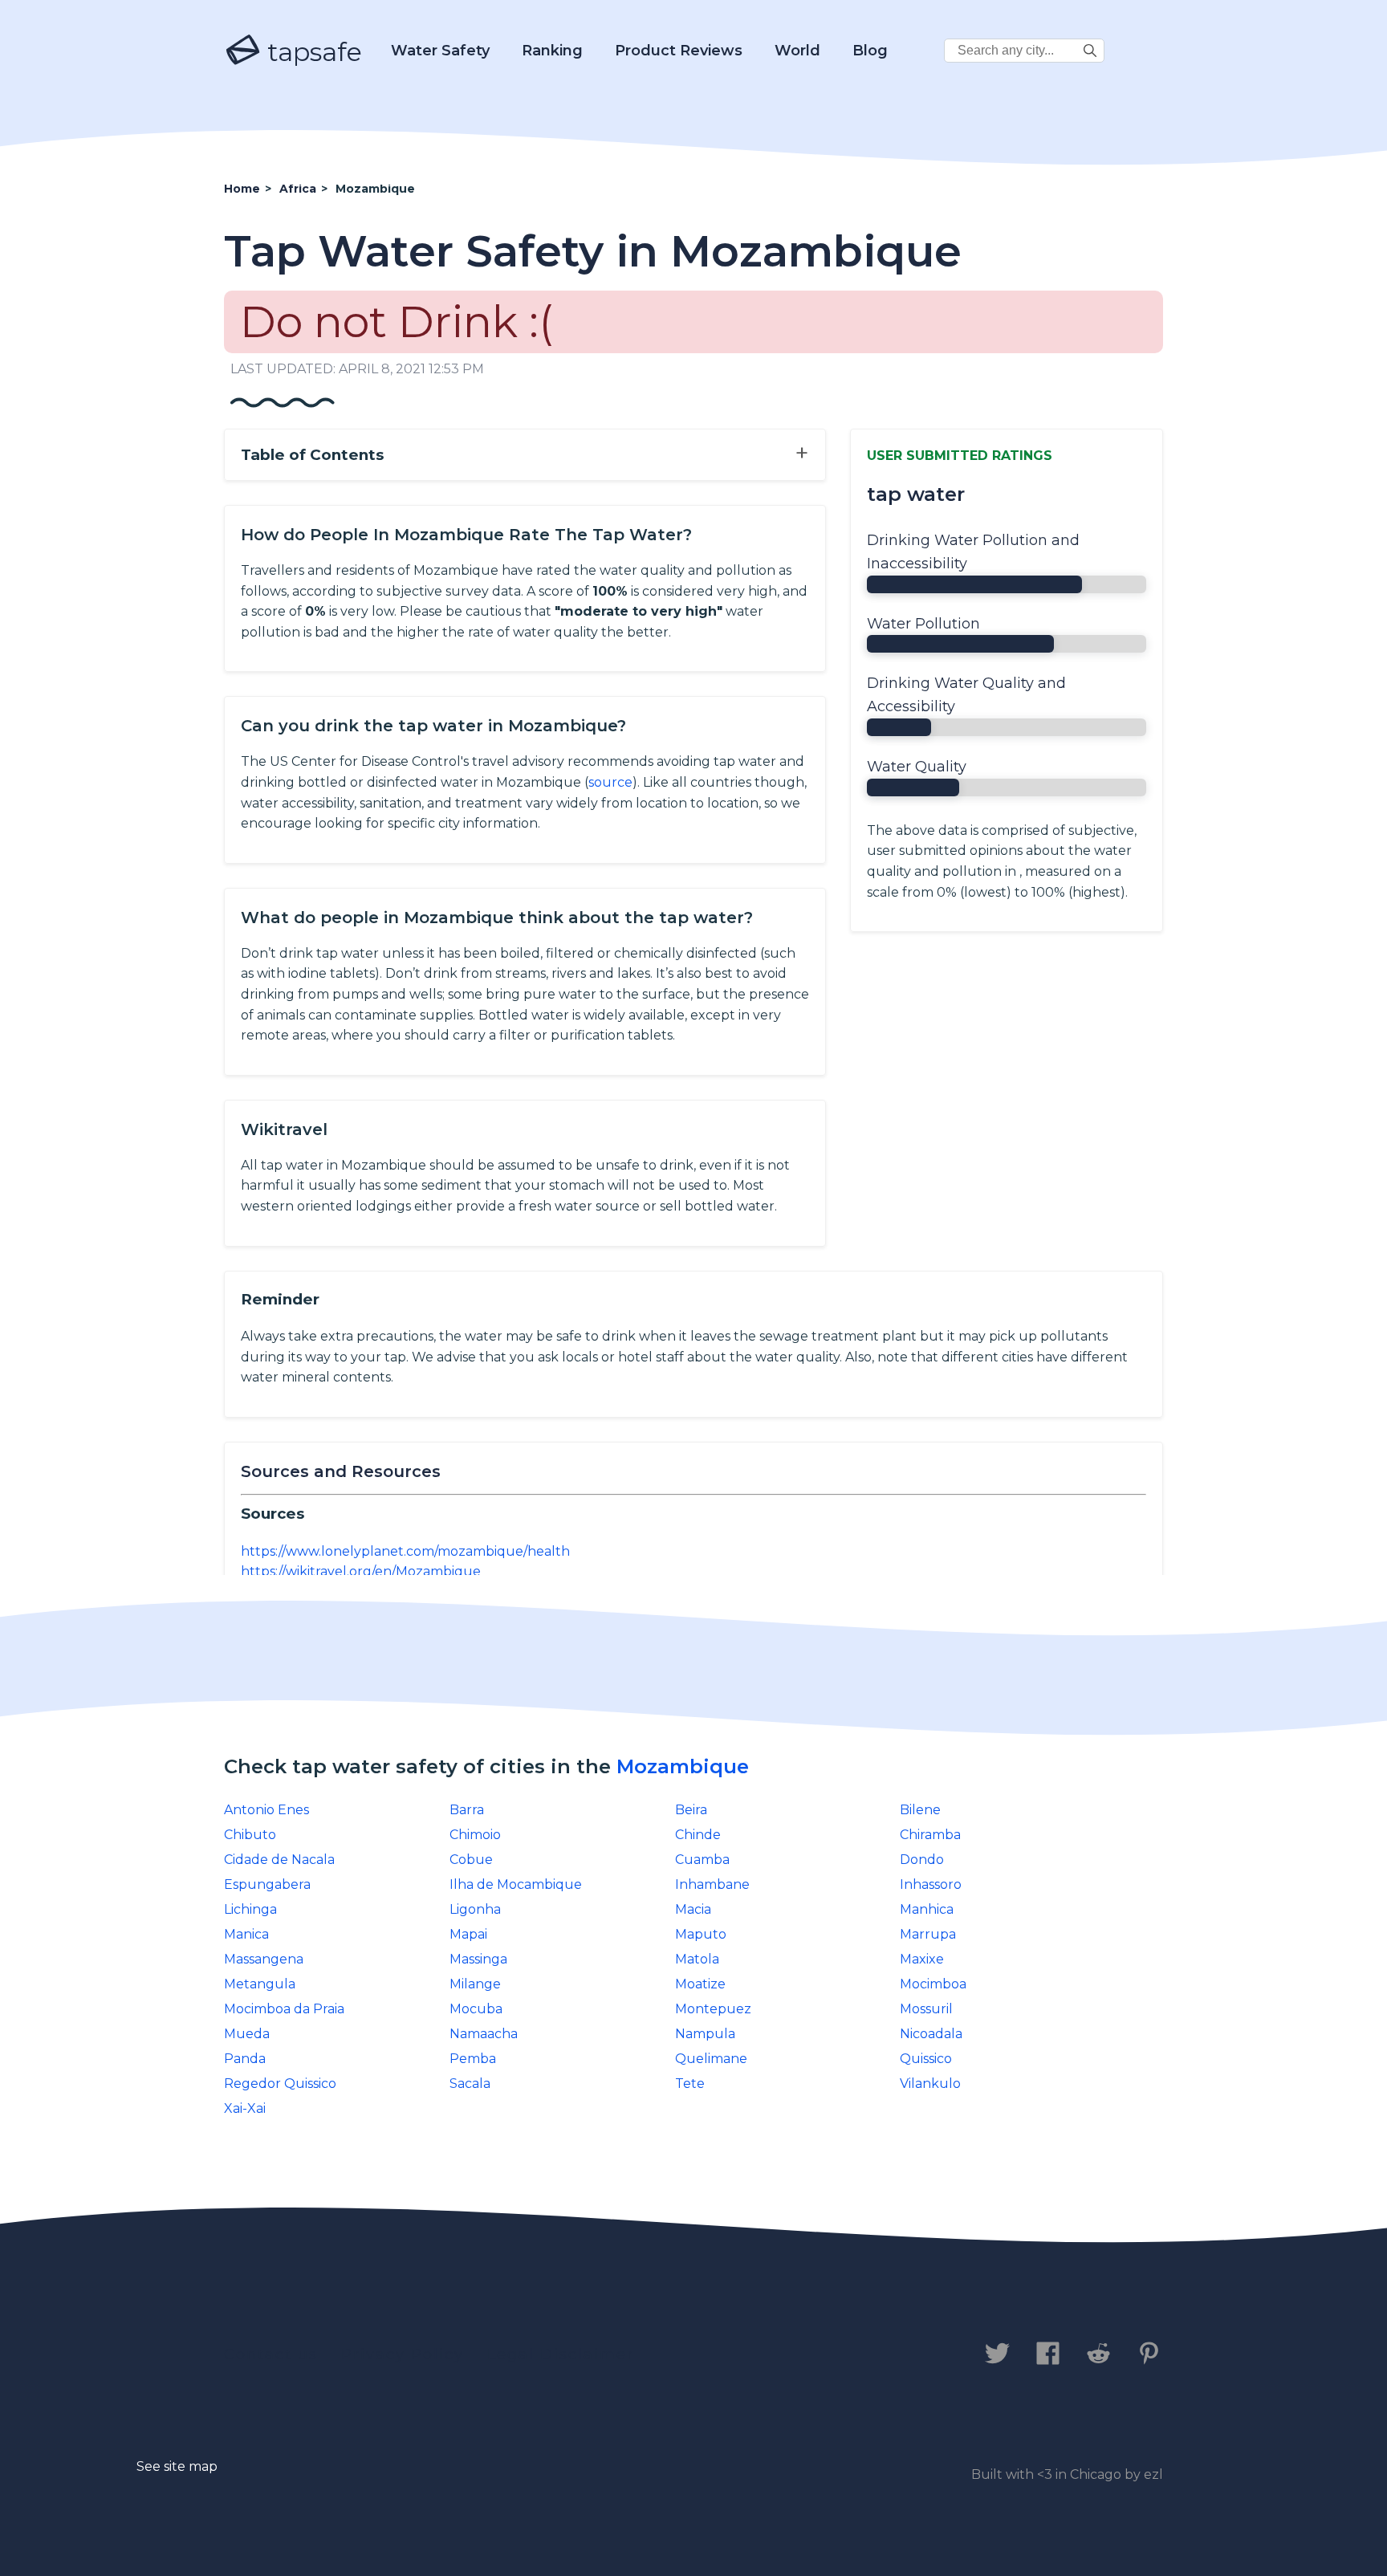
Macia (693, 1909)
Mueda (247, 2034)
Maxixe (922, 1959)
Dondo (922, 1860)
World (797, 51)
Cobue (471, 1860)
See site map (177, 2466)
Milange (475, 1984)
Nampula (705, 2034)
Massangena (264, 1959)
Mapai (468, 1934)
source (610, 782)
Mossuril (926, 2009)
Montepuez (713, 2009)
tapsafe (311, 52)
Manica (246, 1934)
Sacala (470, 2084)
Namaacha (484, 2034)
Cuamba (702, 1860)
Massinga (478, 1959)
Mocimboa (933, 1984)
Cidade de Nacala (279, 1860)
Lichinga (250, 1909)
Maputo (701, 1934)
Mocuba (476, 2009)
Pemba (473, 2059)
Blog (870, 51)
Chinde (698, 1835)
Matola (697, 1959)
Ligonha (475, 1909)
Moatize (700, 1984)
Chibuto (250, 1835)
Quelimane (711, 2059)
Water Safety (440, 51)
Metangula (260, 1984)
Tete (690, 2084)
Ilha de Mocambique (516, 1884)
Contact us (271, 2354)
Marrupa (928, 1934)
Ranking (552, 51)
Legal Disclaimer (561, 2354)
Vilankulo (930, 2084)
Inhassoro (931, 1884)
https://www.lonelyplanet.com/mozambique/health (405, 1551)
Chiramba (930, 1835)
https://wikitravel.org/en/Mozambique (361, 1571)
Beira (691, 1810)
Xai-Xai (245, 2108)
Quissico (926, 2059)
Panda (245, 2059)
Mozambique (683, 1766)
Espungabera (267, 1884)
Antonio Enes (266, 1810)
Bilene (920, 1810)
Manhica (927, 1909)
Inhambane (712, 1884)
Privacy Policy (403, 2354)
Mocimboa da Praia (284, 2009)
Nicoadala (931, 2034)
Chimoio (475, 1835)
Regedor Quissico (280, 2084)
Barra (467, 1810)
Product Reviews (679, 51)
